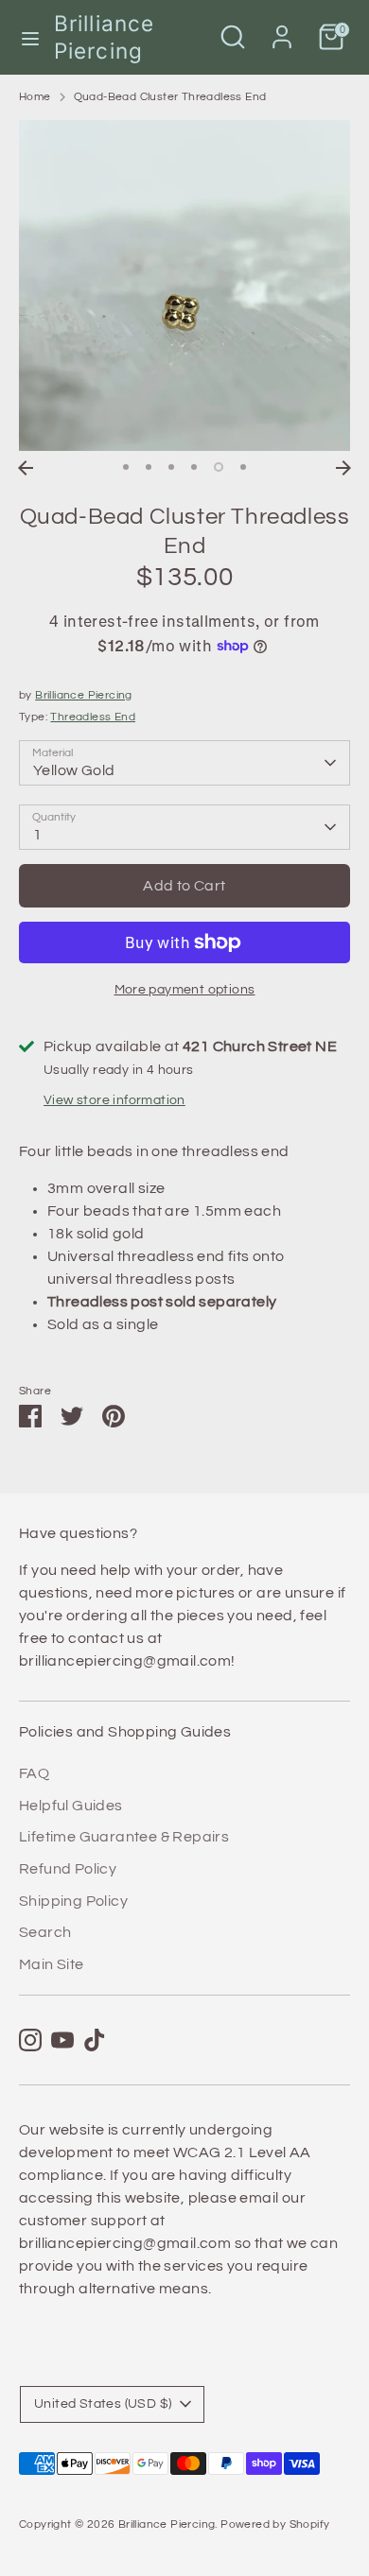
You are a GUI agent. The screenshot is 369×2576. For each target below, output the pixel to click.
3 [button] (171, 467)
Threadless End (93, 717)
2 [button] (149, 467)
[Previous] (26, 468)
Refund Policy (68, 1869)
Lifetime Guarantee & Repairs (124, 1837)
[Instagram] (30, 2040)
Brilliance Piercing (104, 37)
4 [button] (194, 467)
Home (35, 97)
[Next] (343, 468)
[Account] (282, 29)
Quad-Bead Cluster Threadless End (170, 97)
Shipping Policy (73, 1901)
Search (45, 1932)
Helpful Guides (71, 1806)
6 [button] (243, 467)
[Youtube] (62, 2040)
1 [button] (126, 467)
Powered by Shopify (275, 2524)
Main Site (52, 1964)
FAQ (34, 1773)
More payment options (185, 990)
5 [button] (219, 467)
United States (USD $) (103, 2404)
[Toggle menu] (28, 37)
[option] (184, 285)
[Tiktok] (95, 2040)
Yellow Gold (74, 770)
